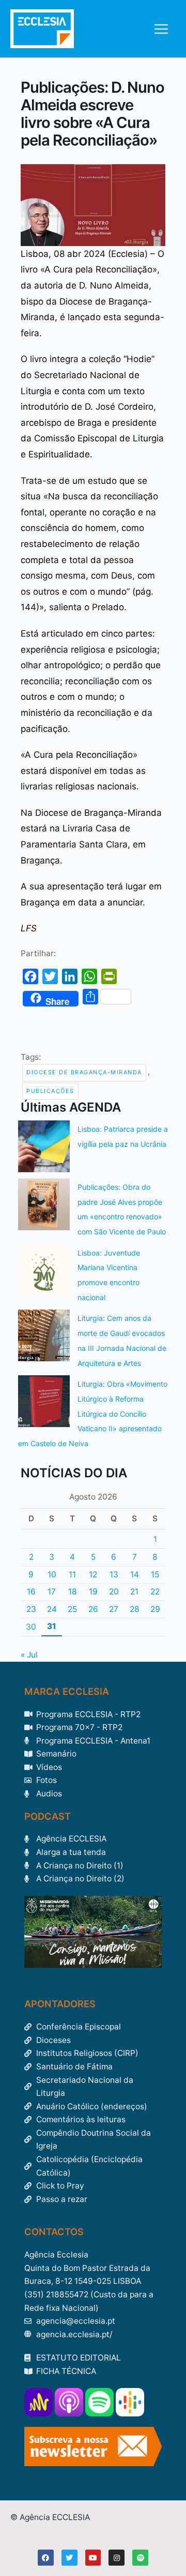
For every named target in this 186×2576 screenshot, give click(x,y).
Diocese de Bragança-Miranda (84, 1072)
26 (93, 1609)
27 (114, 1609)
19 (93, 1592)
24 (52, 1609)
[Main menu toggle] (161, 29)
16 (31, 1592)
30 (31, 1627)
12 (93, 1574)
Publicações (50, 1091)
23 (31, 1609)
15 (155, 1574)
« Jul (29, 1655)
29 (155, 1609)
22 (155, 1592)
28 (135, 1609)
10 (52, 1574)
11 (72, 1574)
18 (73, 1592)
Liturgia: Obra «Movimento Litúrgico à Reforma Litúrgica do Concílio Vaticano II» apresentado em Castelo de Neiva (93, 1414)
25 (72, 1609)
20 (114, 1592)
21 (134, 1592)
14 (135, 1574)
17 (52, 1592)
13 (114, 1574)
